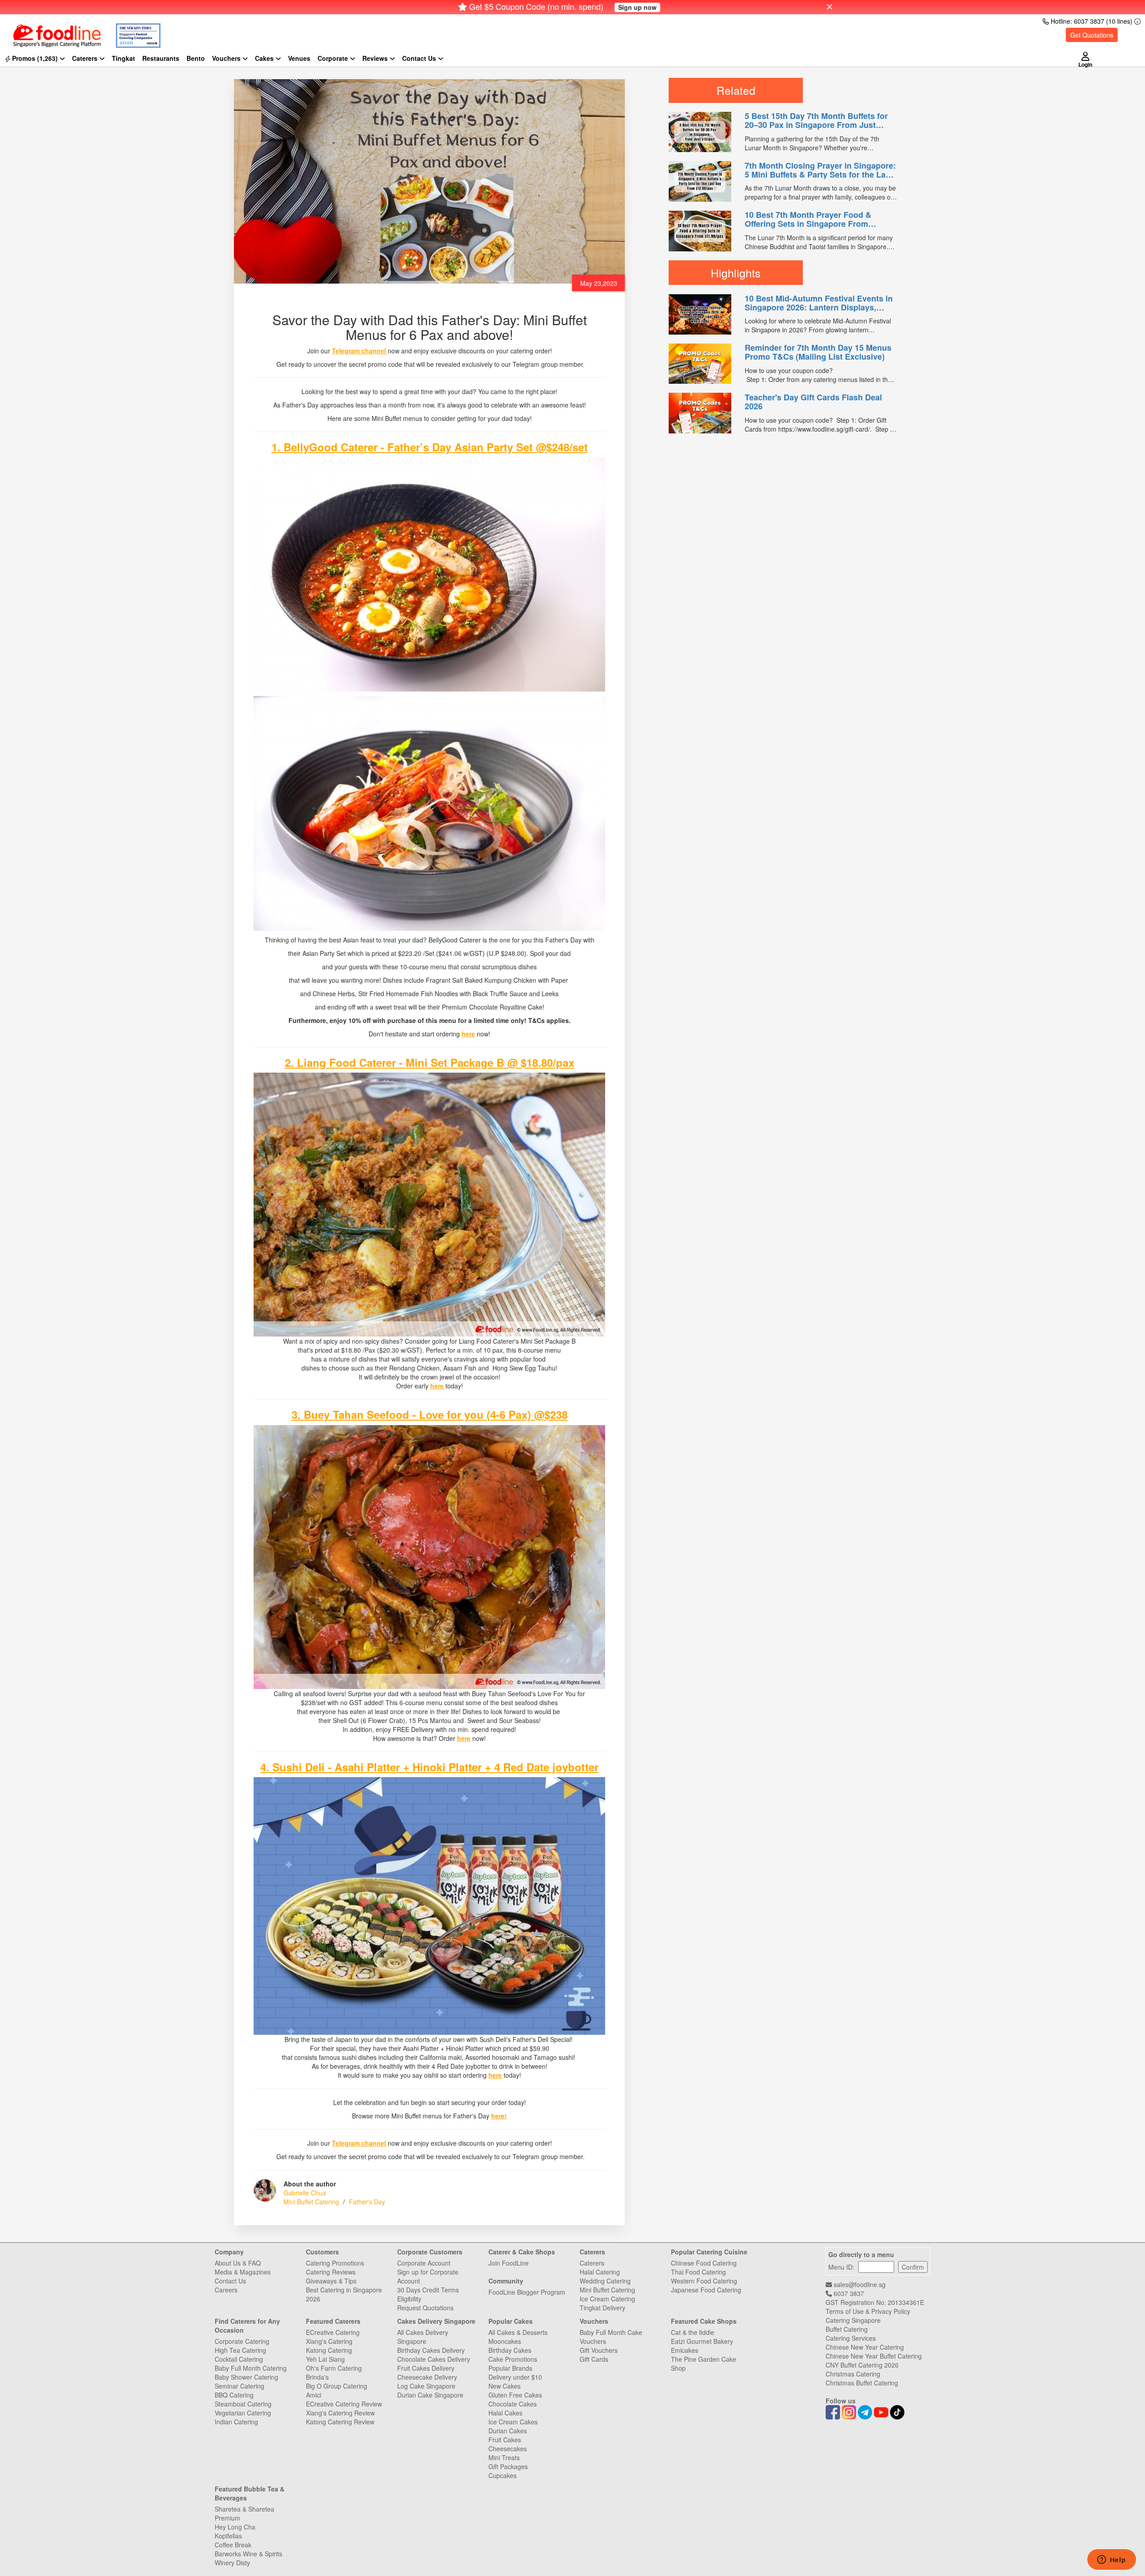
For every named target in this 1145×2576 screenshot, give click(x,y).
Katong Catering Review (340, 2422)
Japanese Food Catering (706, 2290)
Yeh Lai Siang (325, 2359)
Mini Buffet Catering (311, 2202)
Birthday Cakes (510, 2350)
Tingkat (123, 58)
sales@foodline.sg (859, 2284)
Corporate (334, 58)
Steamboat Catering (243, 2404)
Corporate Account (424, 2263)
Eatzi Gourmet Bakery (702, 2341)
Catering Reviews (331, 2272)
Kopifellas (228, 2536)
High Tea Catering (240, 2350)
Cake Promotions (513, 2359)
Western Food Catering (704, 2281)
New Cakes (505, 2386)
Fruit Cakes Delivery (426, 2368)
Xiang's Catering (329, 2341)
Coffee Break (233, 2545)
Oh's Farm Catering (334, 2368)
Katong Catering (329, 2350)
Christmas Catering (853, 2374)
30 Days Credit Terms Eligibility (428, 2294)
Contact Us (230, 2281)
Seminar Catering (240, 2386)
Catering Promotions (335, 2263)
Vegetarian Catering (243, 2413)
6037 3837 (848, 2293)
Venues (299, 58)
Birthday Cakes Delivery (431, 2350)
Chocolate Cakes (513, 2404)
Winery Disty (232, 2563)
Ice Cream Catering (607, 2299)
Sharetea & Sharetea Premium (244, 2513)
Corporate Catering (242, 2341)
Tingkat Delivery (602, 2308)
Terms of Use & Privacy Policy (868, 2311)
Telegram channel (360, 351)
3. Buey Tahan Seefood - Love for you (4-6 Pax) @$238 (430, 1414)
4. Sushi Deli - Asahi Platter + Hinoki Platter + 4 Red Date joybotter (429, 1767)
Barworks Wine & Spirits (248, 2554)
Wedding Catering (605, 2281)
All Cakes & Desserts (518, 2332)
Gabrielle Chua (305, 2193)
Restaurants (161, 58)
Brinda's (317, 2377)
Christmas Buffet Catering (862, 2383)
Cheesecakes (508, 2449)
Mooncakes (505, 2341)
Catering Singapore (853, 2320)
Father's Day (367, 2202)
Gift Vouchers (599, 2350)
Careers (226, 2290)
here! (499, 2116)
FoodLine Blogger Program (527, 2292)
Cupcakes (503, 2475)
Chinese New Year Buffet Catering (874, 2356)
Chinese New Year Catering (865, 2347)
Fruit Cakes (505, 2440)
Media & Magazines (243, 2272)
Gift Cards (594, 2359)
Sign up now (637, 7)
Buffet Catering (847, 2329)
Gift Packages (508, 2466)
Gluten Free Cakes (515, 2395)
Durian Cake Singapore (430, 2395)
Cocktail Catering (239, 2359)
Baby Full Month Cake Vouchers (611, 2337)
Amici (314, 2395)
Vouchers (227, 58)
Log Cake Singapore (426, 2386)
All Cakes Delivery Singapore (423, 2337)
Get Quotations (1092, 35)
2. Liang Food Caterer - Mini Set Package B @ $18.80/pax (430, 1062)
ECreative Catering (333, 2332)
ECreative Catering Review (344, 2404)
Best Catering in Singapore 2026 (344, 2294)
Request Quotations (425, 2308)
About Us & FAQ (238, 2263)
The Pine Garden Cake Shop (704, 2364)
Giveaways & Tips (331, 2281)
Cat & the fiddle (693, 2332)
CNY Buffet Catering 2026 (862, 2365)
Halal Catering (600, 2272)
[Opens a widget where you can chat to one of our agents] (1111, 2560)
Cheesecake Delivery (427, 2377)
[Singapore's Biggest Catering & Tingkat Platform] (50, 30)
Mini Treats (504, 2457)
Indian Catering (236, 2422)
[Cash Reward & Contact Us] (423, 58)
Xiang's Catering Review (340, 2413)
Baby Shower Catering (246, 2377)
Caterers (86, 58)
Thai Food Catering (698, 2272)
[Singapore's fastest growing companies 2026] (131, 30)
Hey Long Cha (235, 2527)
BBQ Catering (234, 2395)
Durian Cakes (508, 2431)
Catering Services (851, 2338)
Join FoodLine (509, 2263)
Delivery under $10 (515, 2377)
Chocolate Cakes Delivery (434, 2359)
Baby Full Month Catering (251, 2368)
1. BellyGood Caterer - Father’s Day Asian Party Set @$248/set (430, 447)
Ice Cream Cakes (513, 2422)
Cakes (265, 58)
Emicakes (685, 2350)
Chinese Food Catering (704, 2263)
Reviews (376, 58)
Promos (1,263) (35, 58)
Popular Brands (510, 2368)
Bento (196, 58)
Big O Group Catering (337, 2386)
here (468, 1034)
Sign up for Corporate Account (428, 2276)
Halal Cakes (505, 2413)
